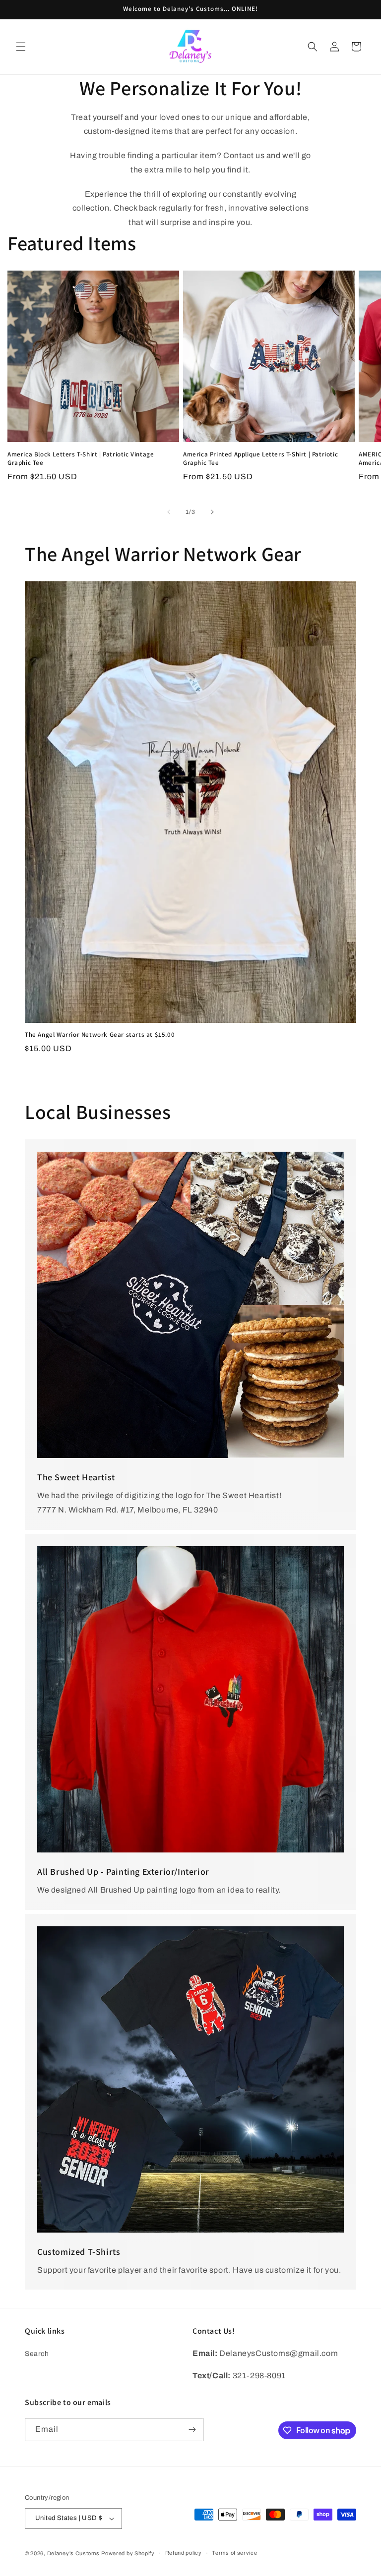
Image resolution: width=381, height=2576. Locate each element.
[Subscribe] (192, 2430)
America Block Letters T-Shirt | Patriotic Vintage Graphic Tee (81, 459)
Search (37, 2354)
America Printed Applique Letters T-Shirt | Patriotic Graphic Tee (260, 459)
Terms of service (234, 2553)
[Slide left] (169, 512)
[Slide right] (212, 512)
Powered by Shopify (128, 2553)
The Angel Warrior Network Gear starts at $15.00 (100, 1035)
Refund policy (184, 2553)
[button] (21, 47)
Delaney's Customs (73, 2553)
